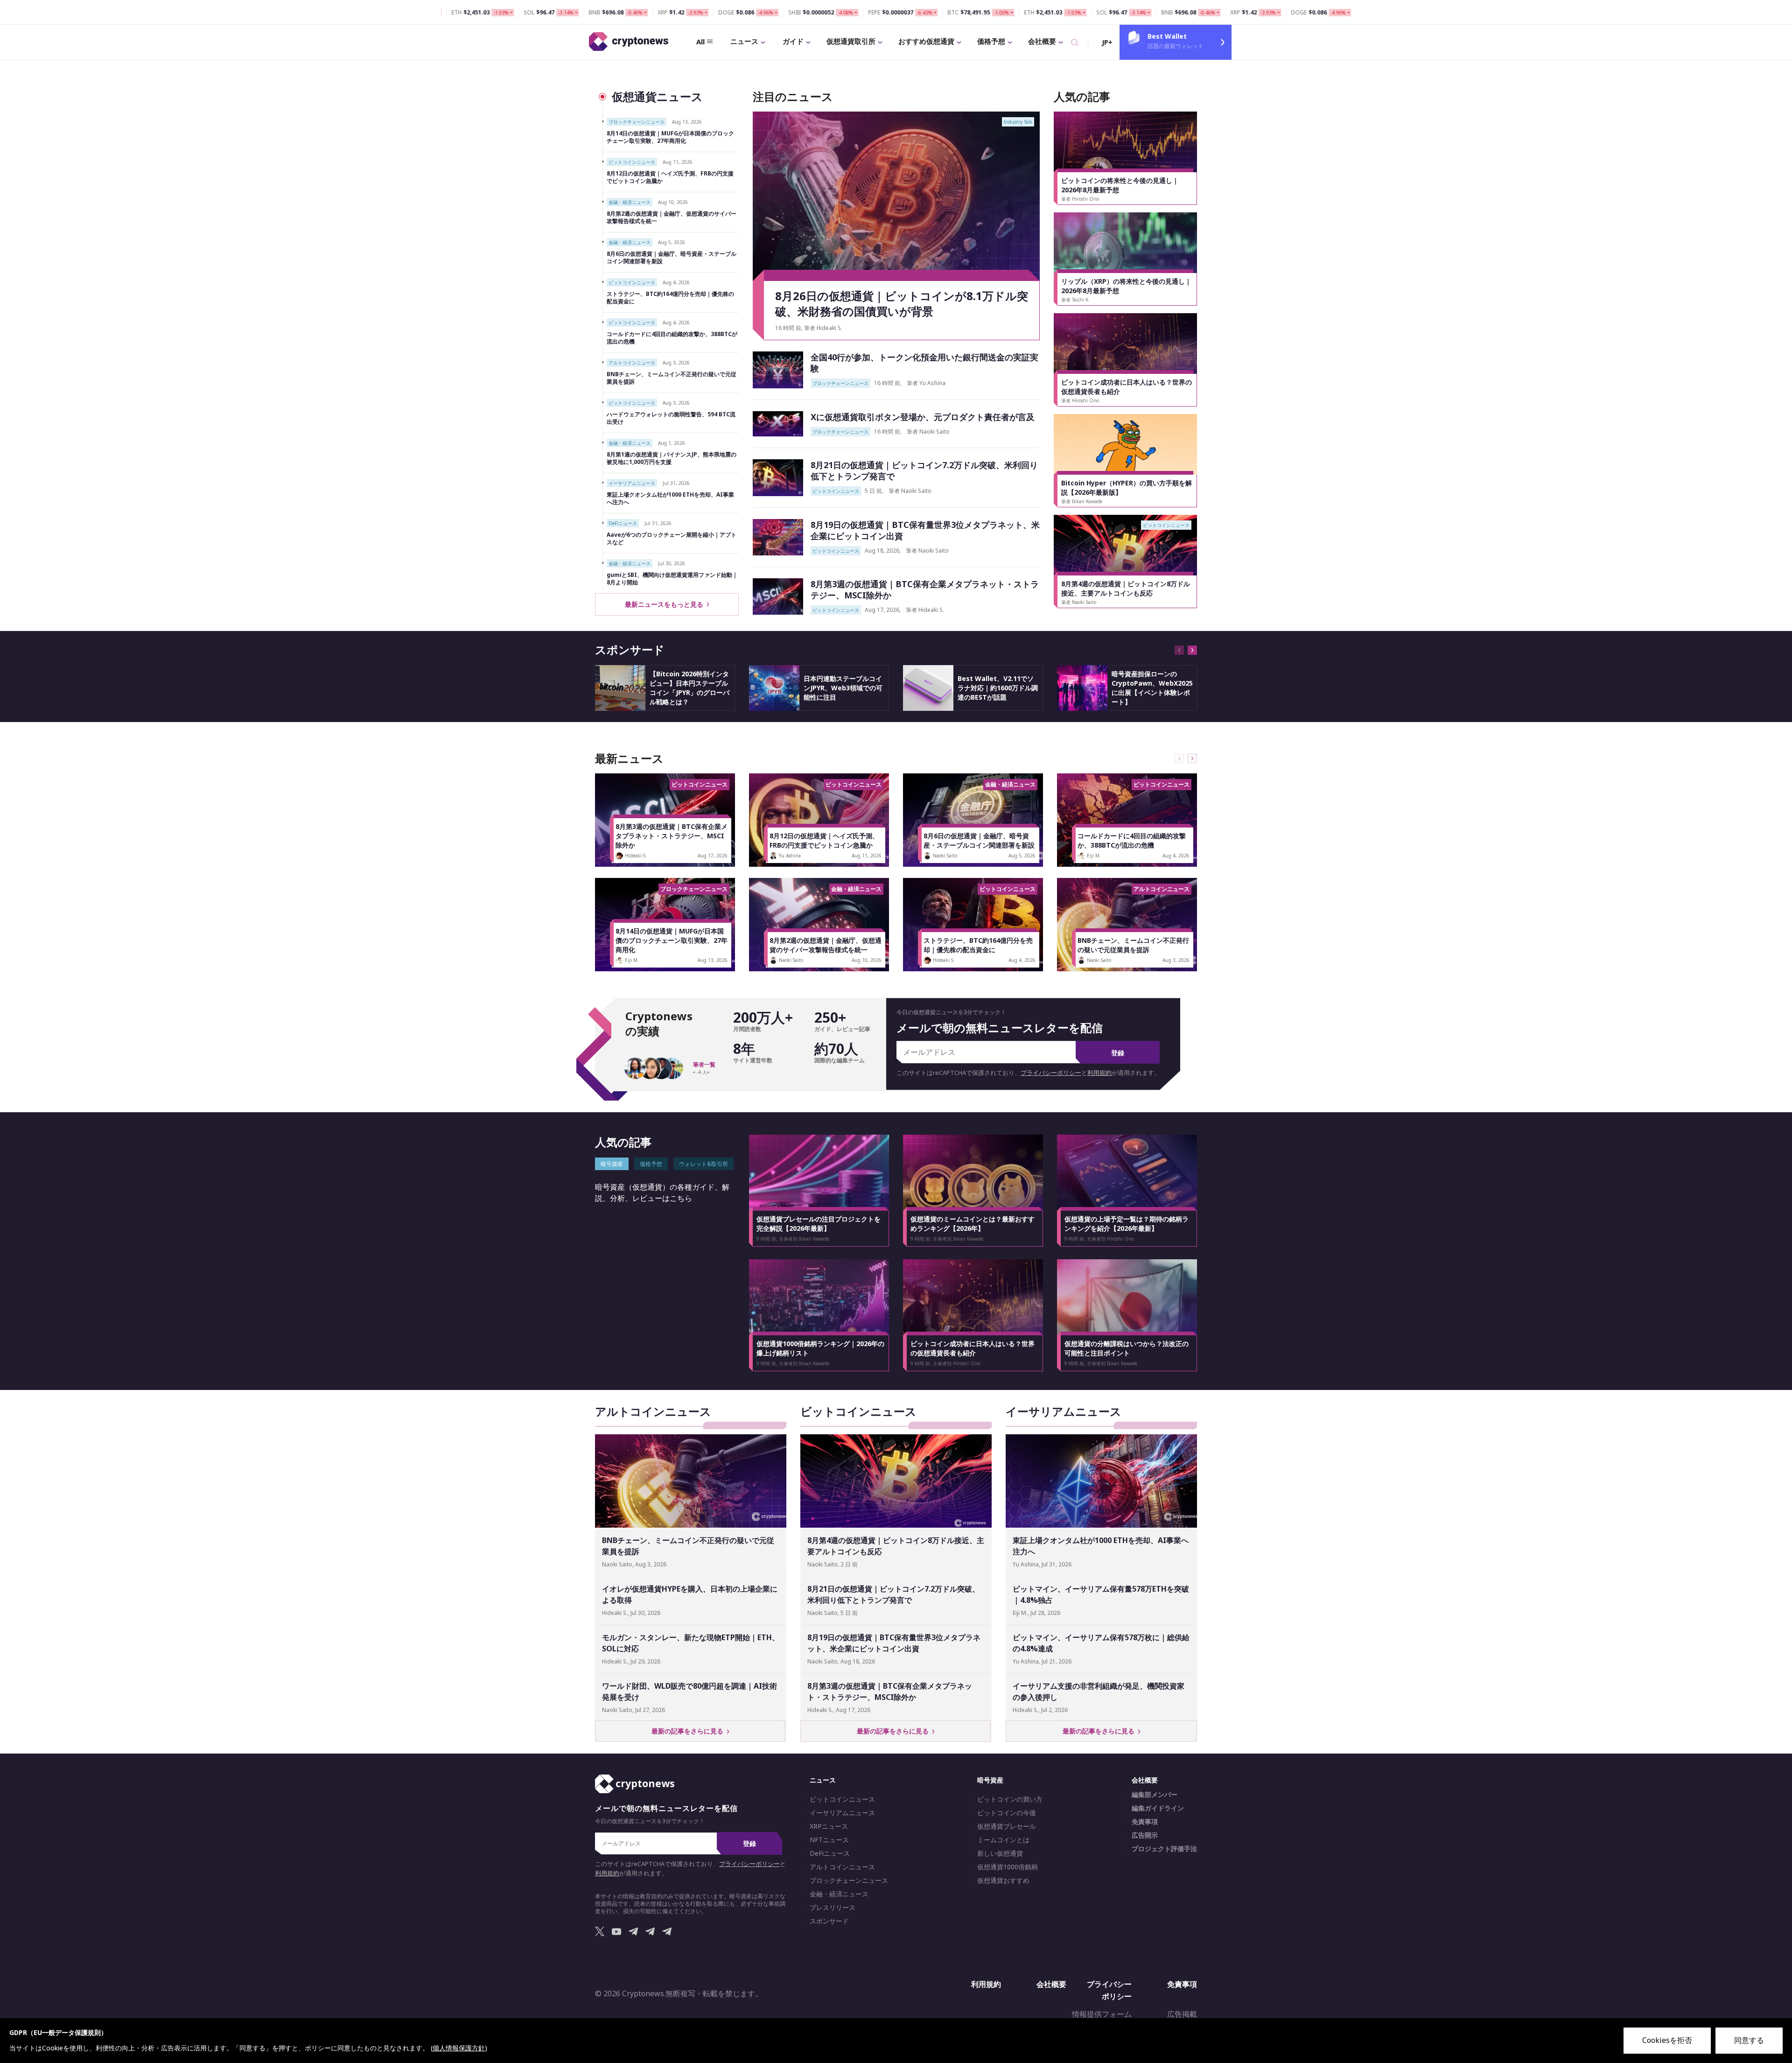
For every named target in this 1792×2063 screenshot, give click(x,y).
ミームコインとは (1003, 1840)
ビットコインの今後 (1007, 1813)
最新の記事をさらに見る (689, 1731)
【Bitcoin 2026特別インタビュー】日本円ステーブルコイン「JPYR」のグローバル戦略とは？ (689, 688)
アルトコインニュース (842, 1867)
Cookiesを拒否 (1667, 2040)
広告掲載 (1182, 2014)
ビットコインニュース (842, 1799)
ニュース (744, 41)
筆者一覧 (704, 1065)
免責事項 (1145, 1822)
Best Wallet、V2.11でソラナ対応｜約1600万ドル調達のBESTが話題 (998, 688)
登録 (1118, 1053)
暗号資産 (990, 1780)
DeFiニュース (830, 1853)
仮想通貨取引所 (851, 41)
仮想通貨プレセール (1007, 1826)
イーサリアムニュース (842, 1813)
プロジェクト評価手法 (1164, 1849)
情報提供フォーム (1102, 2014)
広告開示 (1145, 1835)
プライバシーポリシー (1051, 1073)
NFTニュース (829, 1840)
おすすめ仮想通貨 (926, 41)
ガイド (793, 41)
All (700, 42)
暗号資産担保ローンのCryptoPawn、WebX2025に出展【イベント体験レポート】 (1152, 688)
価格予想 (991, 41)
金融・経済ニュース (839, 1894)
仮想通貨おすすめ (1003, 1881)
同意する (1749, 2040)
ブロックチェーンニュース (849, 1881)
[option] (1126, 158)
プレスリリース (833, 1908)
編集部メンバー (1155, 1795)
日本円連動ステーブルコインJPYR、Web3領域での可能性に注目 (843, 688)
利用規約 (1099, 1073)
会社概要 (1042, 41)
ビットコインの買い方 (1010, 1799)
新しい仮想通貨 (1000, 1853)
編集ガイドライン (1158, 1808)
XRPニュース (829, 1826)
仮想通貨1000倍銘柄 (1008, 1867)
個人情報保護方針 (459, 2048)
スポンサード (829, 1921)
